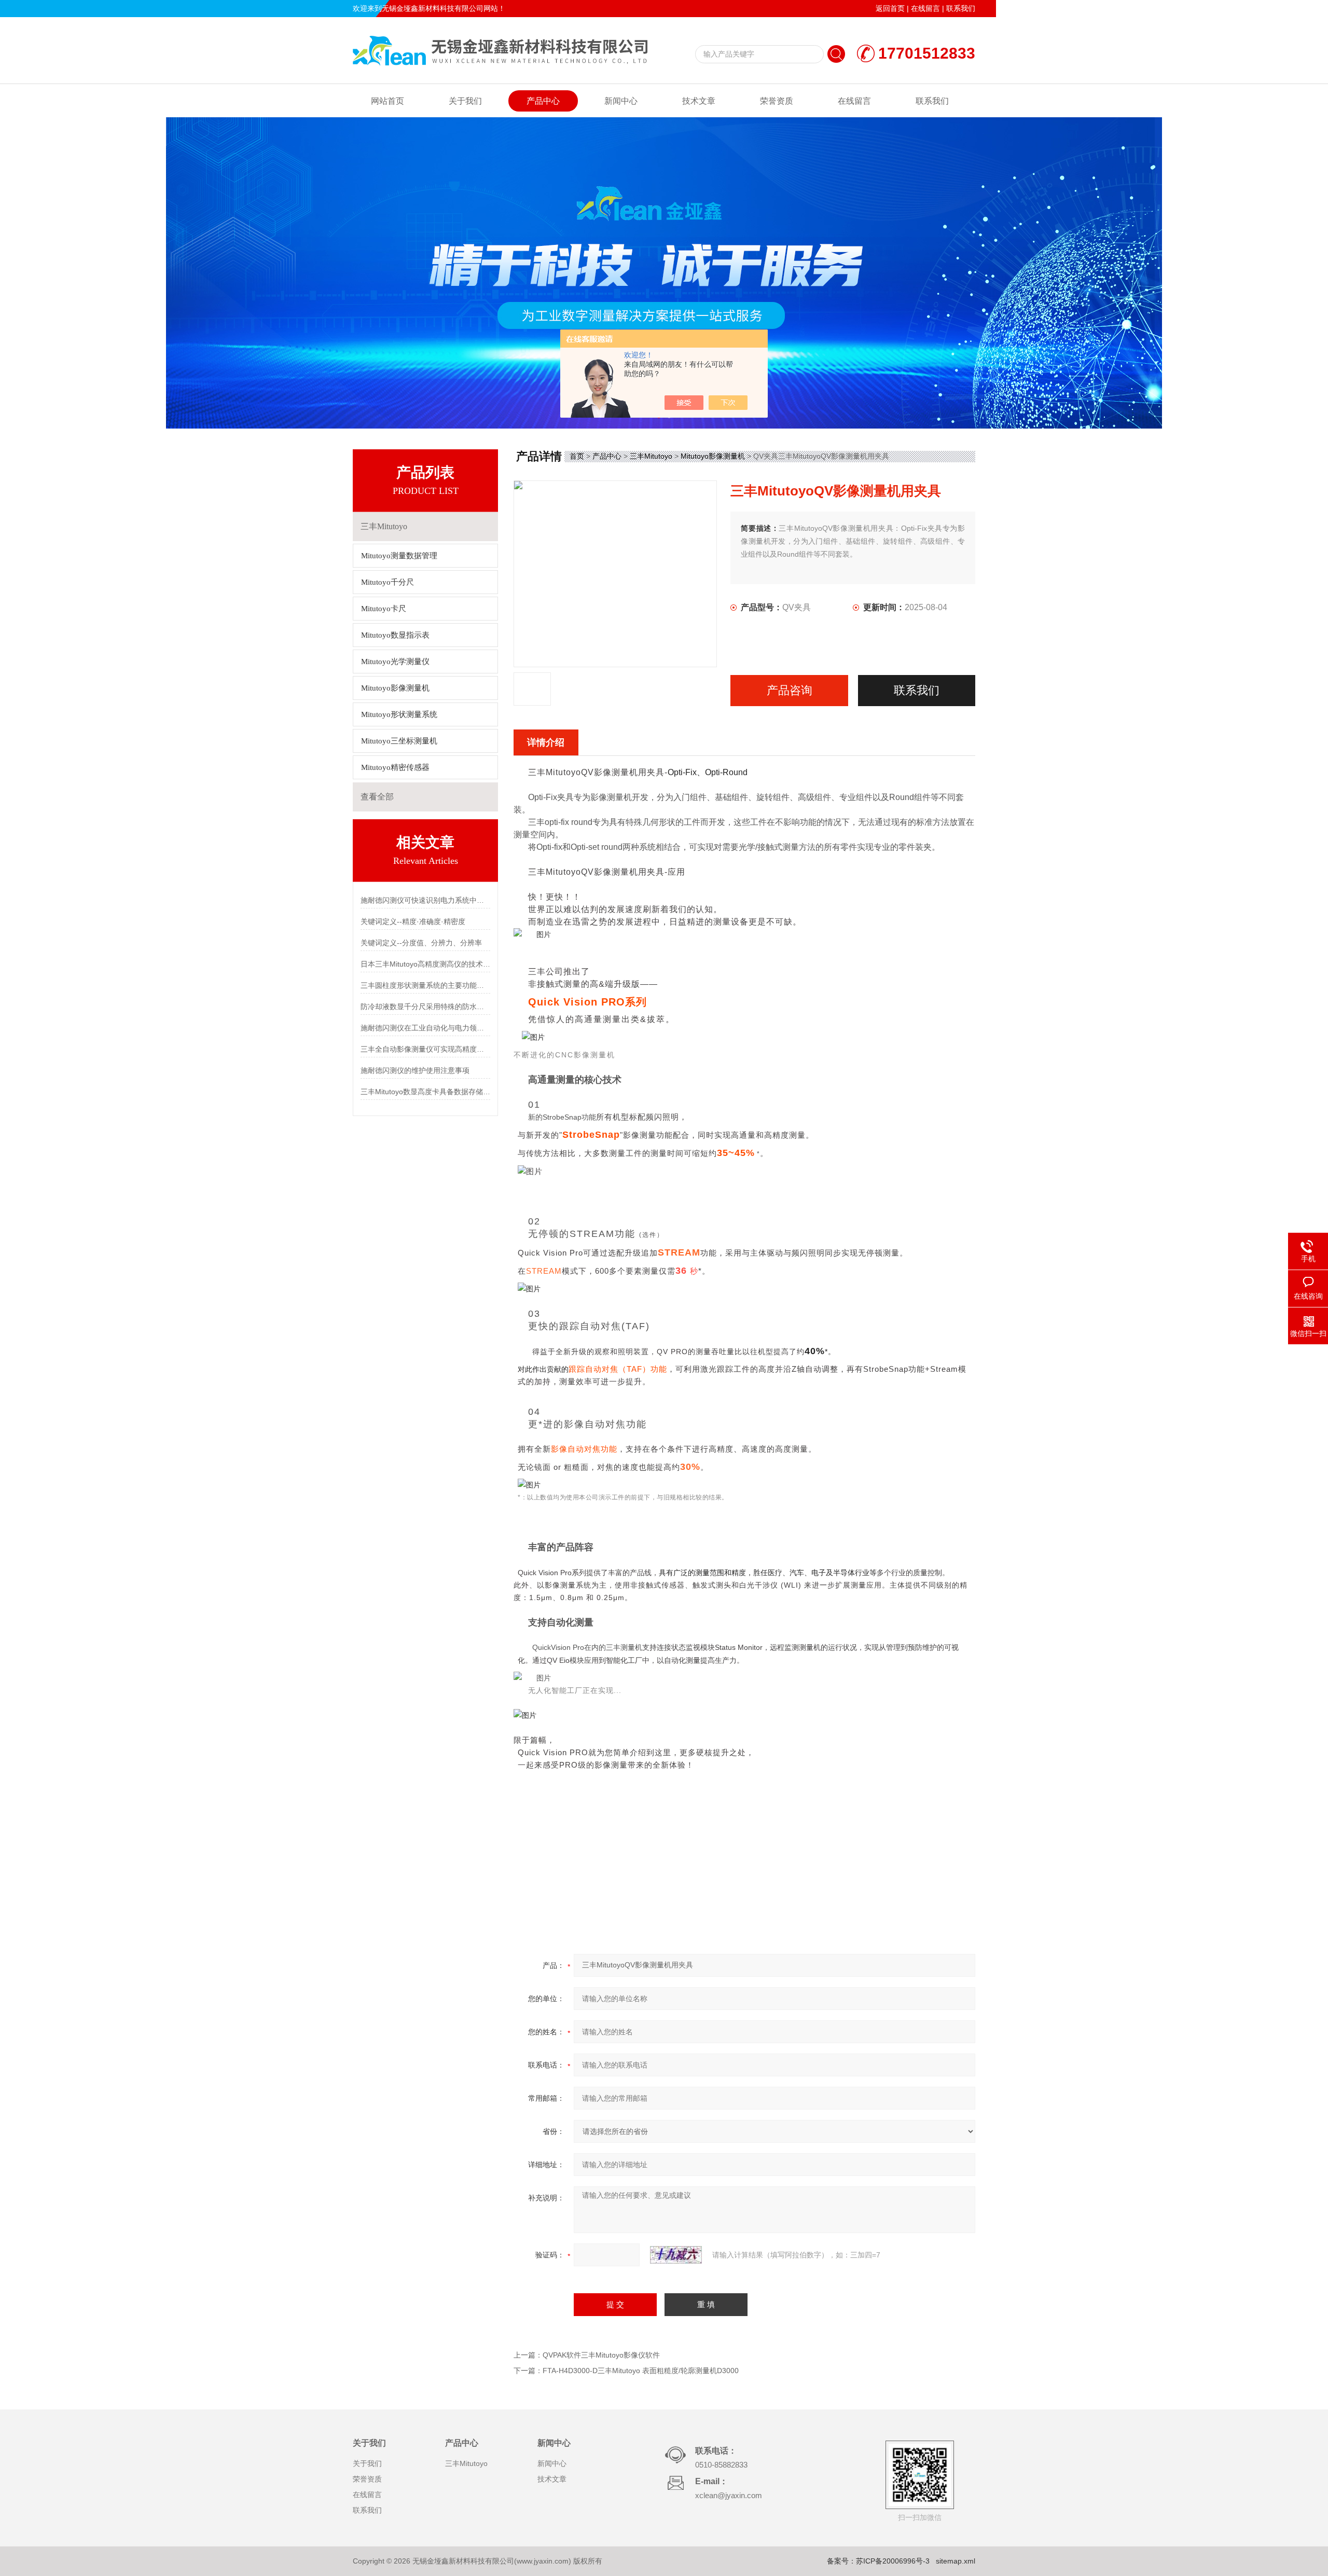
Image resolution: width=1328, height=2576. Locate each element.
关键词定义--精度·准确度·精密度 (413, 921)
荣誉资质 (777, 101)
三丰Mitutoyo (651, 456)
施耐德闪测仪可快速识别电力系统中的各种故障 (425, 900)
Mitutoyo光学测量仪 (395, 662)
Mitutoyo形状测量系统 (399, 714)
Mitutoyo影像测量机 (395, 688)
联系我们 (961, 8)
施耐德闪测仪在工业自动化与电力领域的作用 (425, 1028)
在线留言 (925, 8)
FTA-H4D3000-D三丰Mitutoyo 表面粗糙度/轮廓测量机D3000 (641, 2371)
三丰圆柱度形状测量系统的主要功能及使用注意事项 (425, 985)
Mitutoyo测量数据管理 (399, 556)
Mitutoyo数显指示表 (395, 635)
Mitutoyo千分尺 (388, 582)
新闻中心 (621, 101)
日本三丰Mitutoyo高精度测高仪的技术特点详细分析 (425, 964)
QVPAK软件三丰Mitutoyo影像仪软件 (601, 2355)
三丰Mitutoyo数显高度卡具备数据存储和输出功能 (425, 1092)
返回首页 (890, 8)
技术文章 (699, 101)
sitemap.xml (956, 2561)
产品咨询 (790, 690)
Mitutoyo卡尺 (384, 609)
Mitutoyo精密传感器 (395, 767)
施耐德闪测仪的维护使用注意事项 (415, 1070)
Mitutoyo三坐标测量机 (399, 741)
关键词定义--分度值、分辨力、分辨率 (421, 943)
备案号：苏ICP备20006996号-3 (878, 2561)
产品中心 (543, 101)
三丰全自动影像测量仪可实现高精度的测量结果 (425, 1049)
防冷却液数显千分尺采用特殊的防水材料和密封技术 (425, 1007)
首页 (577, 456)
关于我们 (465, 101)
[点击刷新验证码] (676, 2255)
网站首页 (388, 101)
